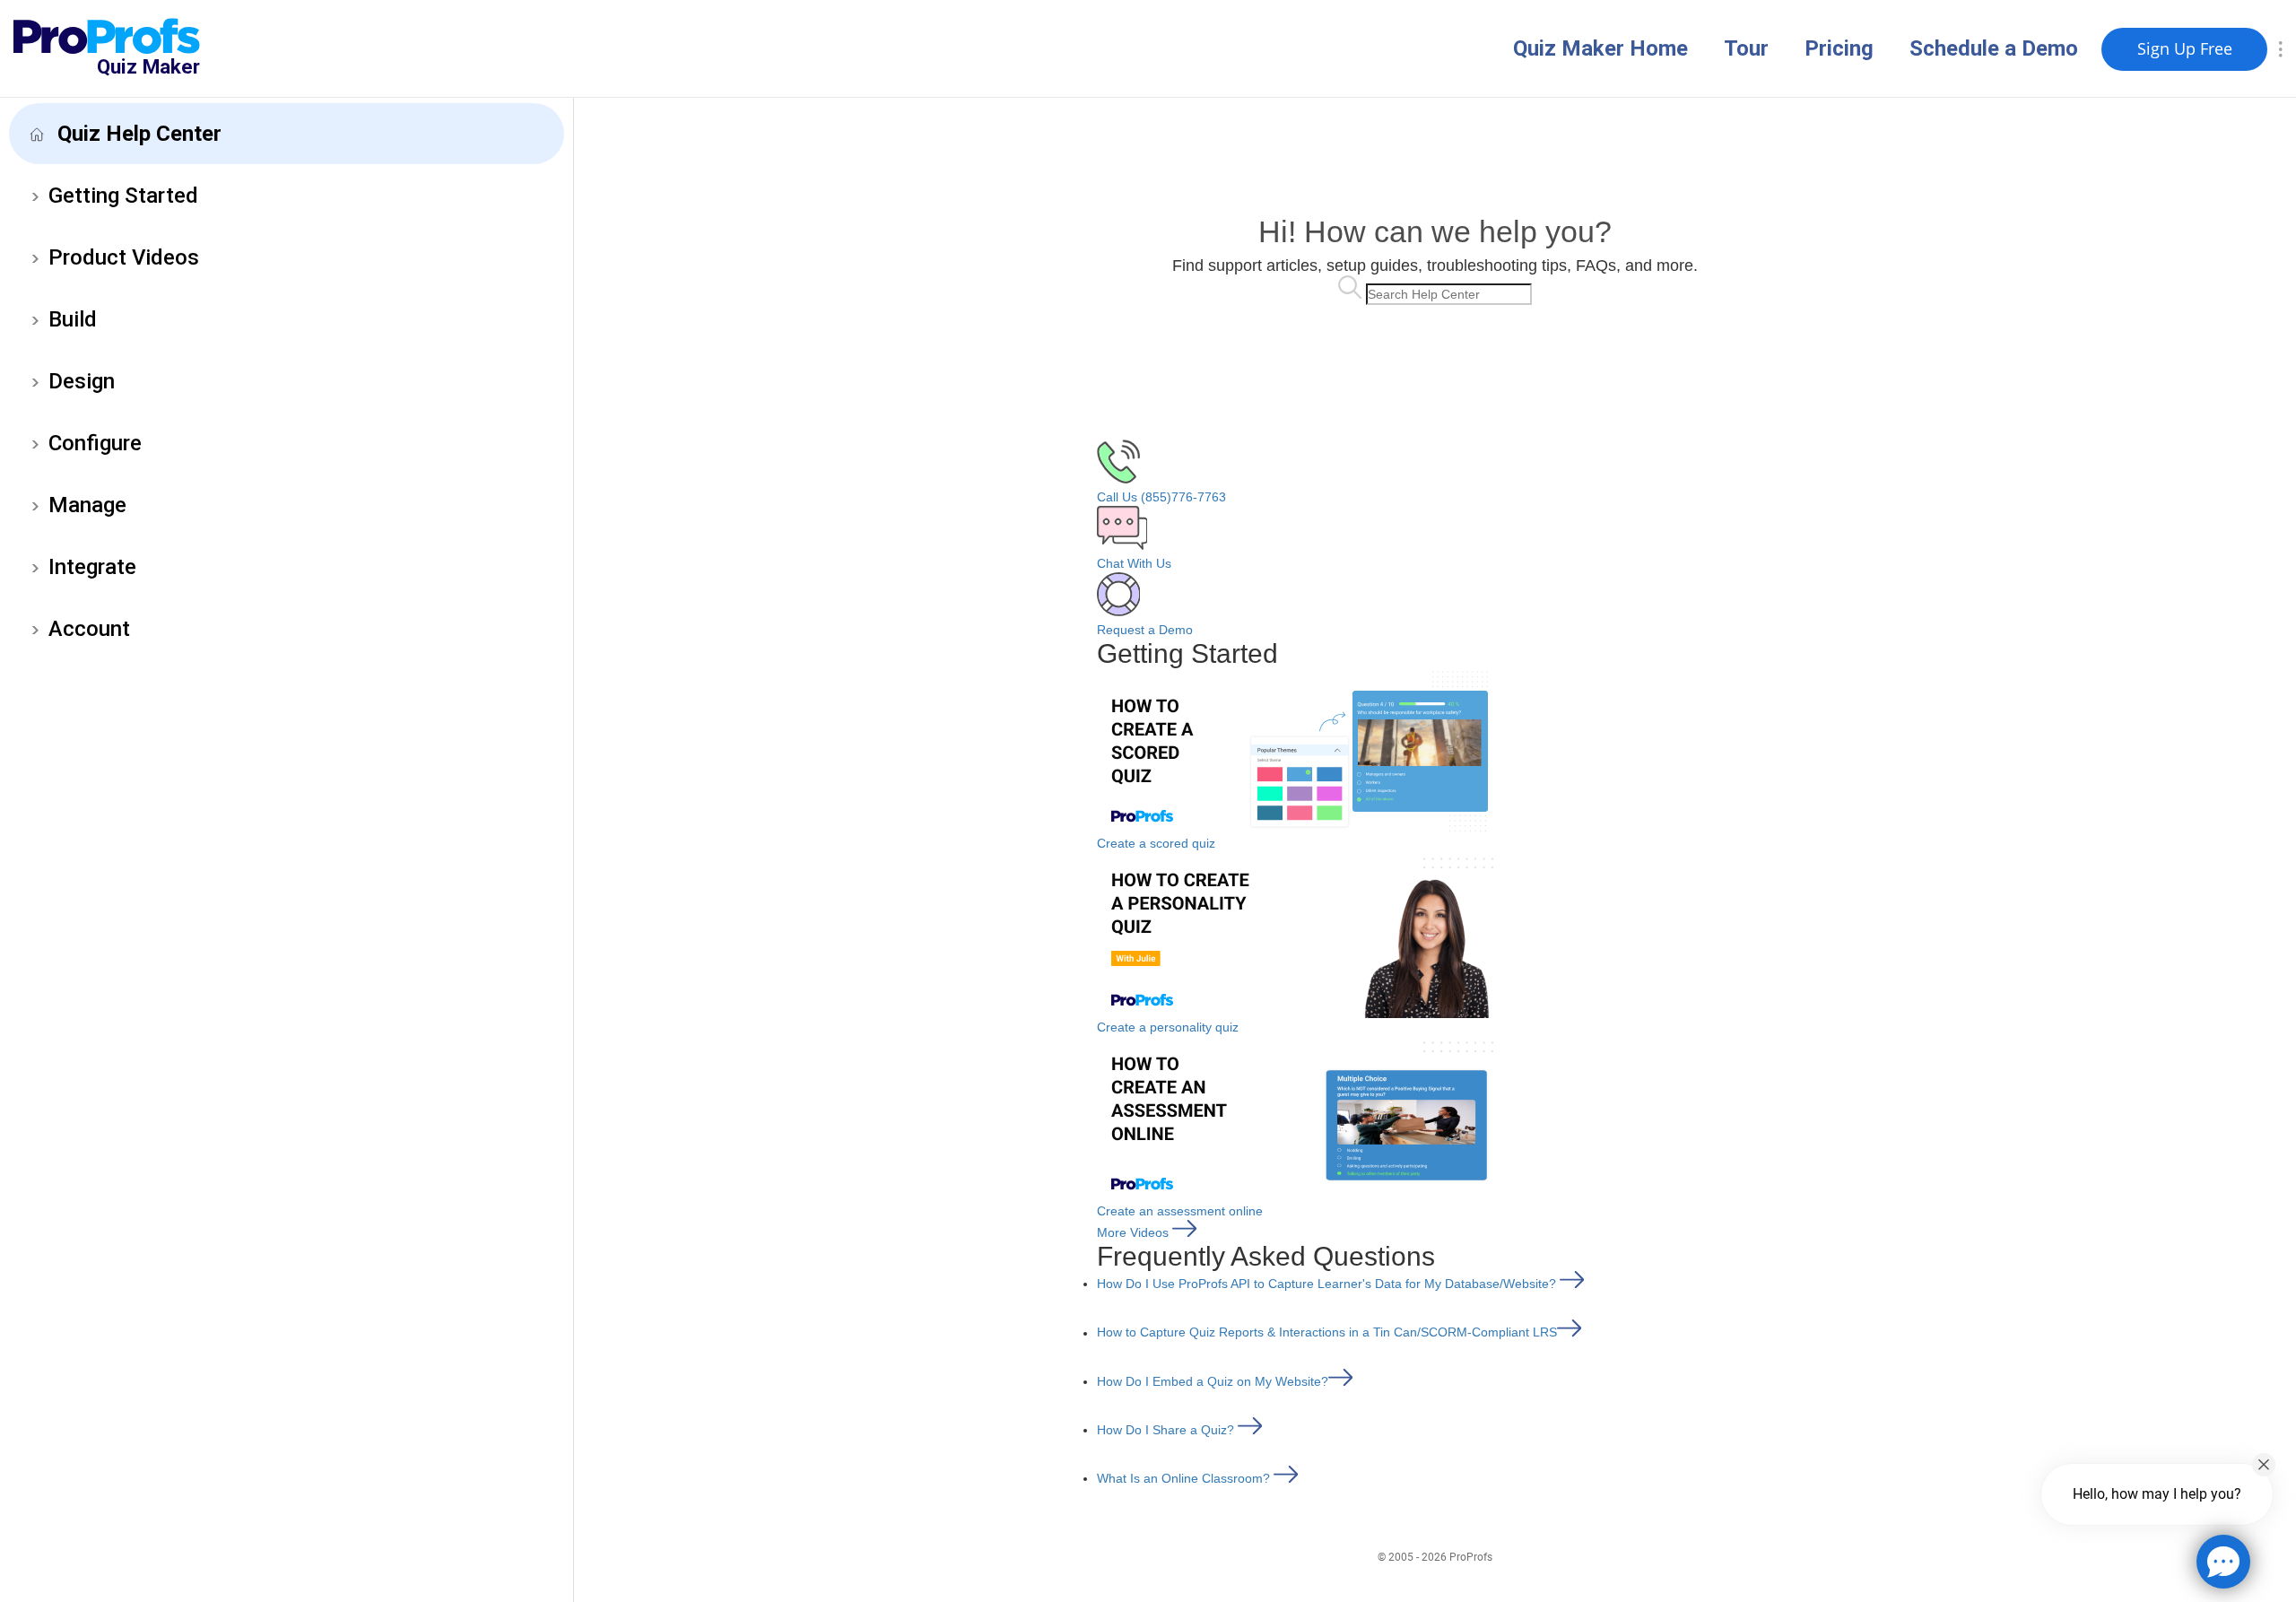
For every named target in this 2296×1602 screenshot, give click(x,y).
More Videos (1135, 1232)
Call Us (1161, 497)
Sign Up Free (2185, 48)
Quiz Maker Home (1600, 48)
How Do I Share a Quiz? (1167, 1430)
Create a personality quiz (1168, 1027)
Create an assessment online (1180, 1211)
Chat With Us (1134, 563)
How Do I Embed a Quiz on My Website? (1213, 1381)
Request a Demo (1145, 630)
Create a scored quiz (1156, 843)
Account (89, 629)
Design (82, 381)
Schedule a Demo (1994, 48)
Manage (87, 505)
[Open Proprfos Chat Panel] (2223, 1562)
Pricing (1839, 48)
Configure (95, 443)
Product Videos (124, 257)
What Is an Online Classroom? (1185, 1478)
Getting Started (123, 196)
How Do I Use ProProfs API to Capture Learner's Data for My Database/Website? (1328, 1284)
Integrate (92, 567)
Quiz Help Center (139, 134)
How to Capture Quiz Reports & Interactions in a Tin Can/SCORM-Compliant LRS (1327, 1333)
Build (73, 319)
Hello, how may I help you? (2157, 1494)
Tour (1746, 48)
